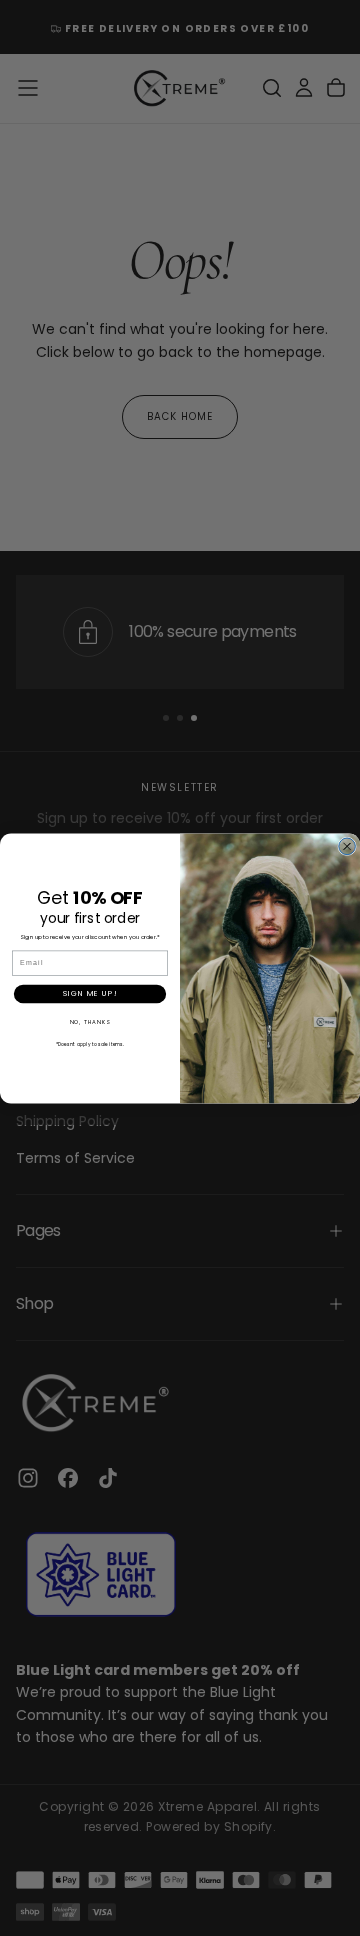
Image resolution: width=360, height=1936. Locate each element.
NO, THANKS (90, 1021)
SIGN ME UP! (90, 993)
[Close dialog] (347, 846)
